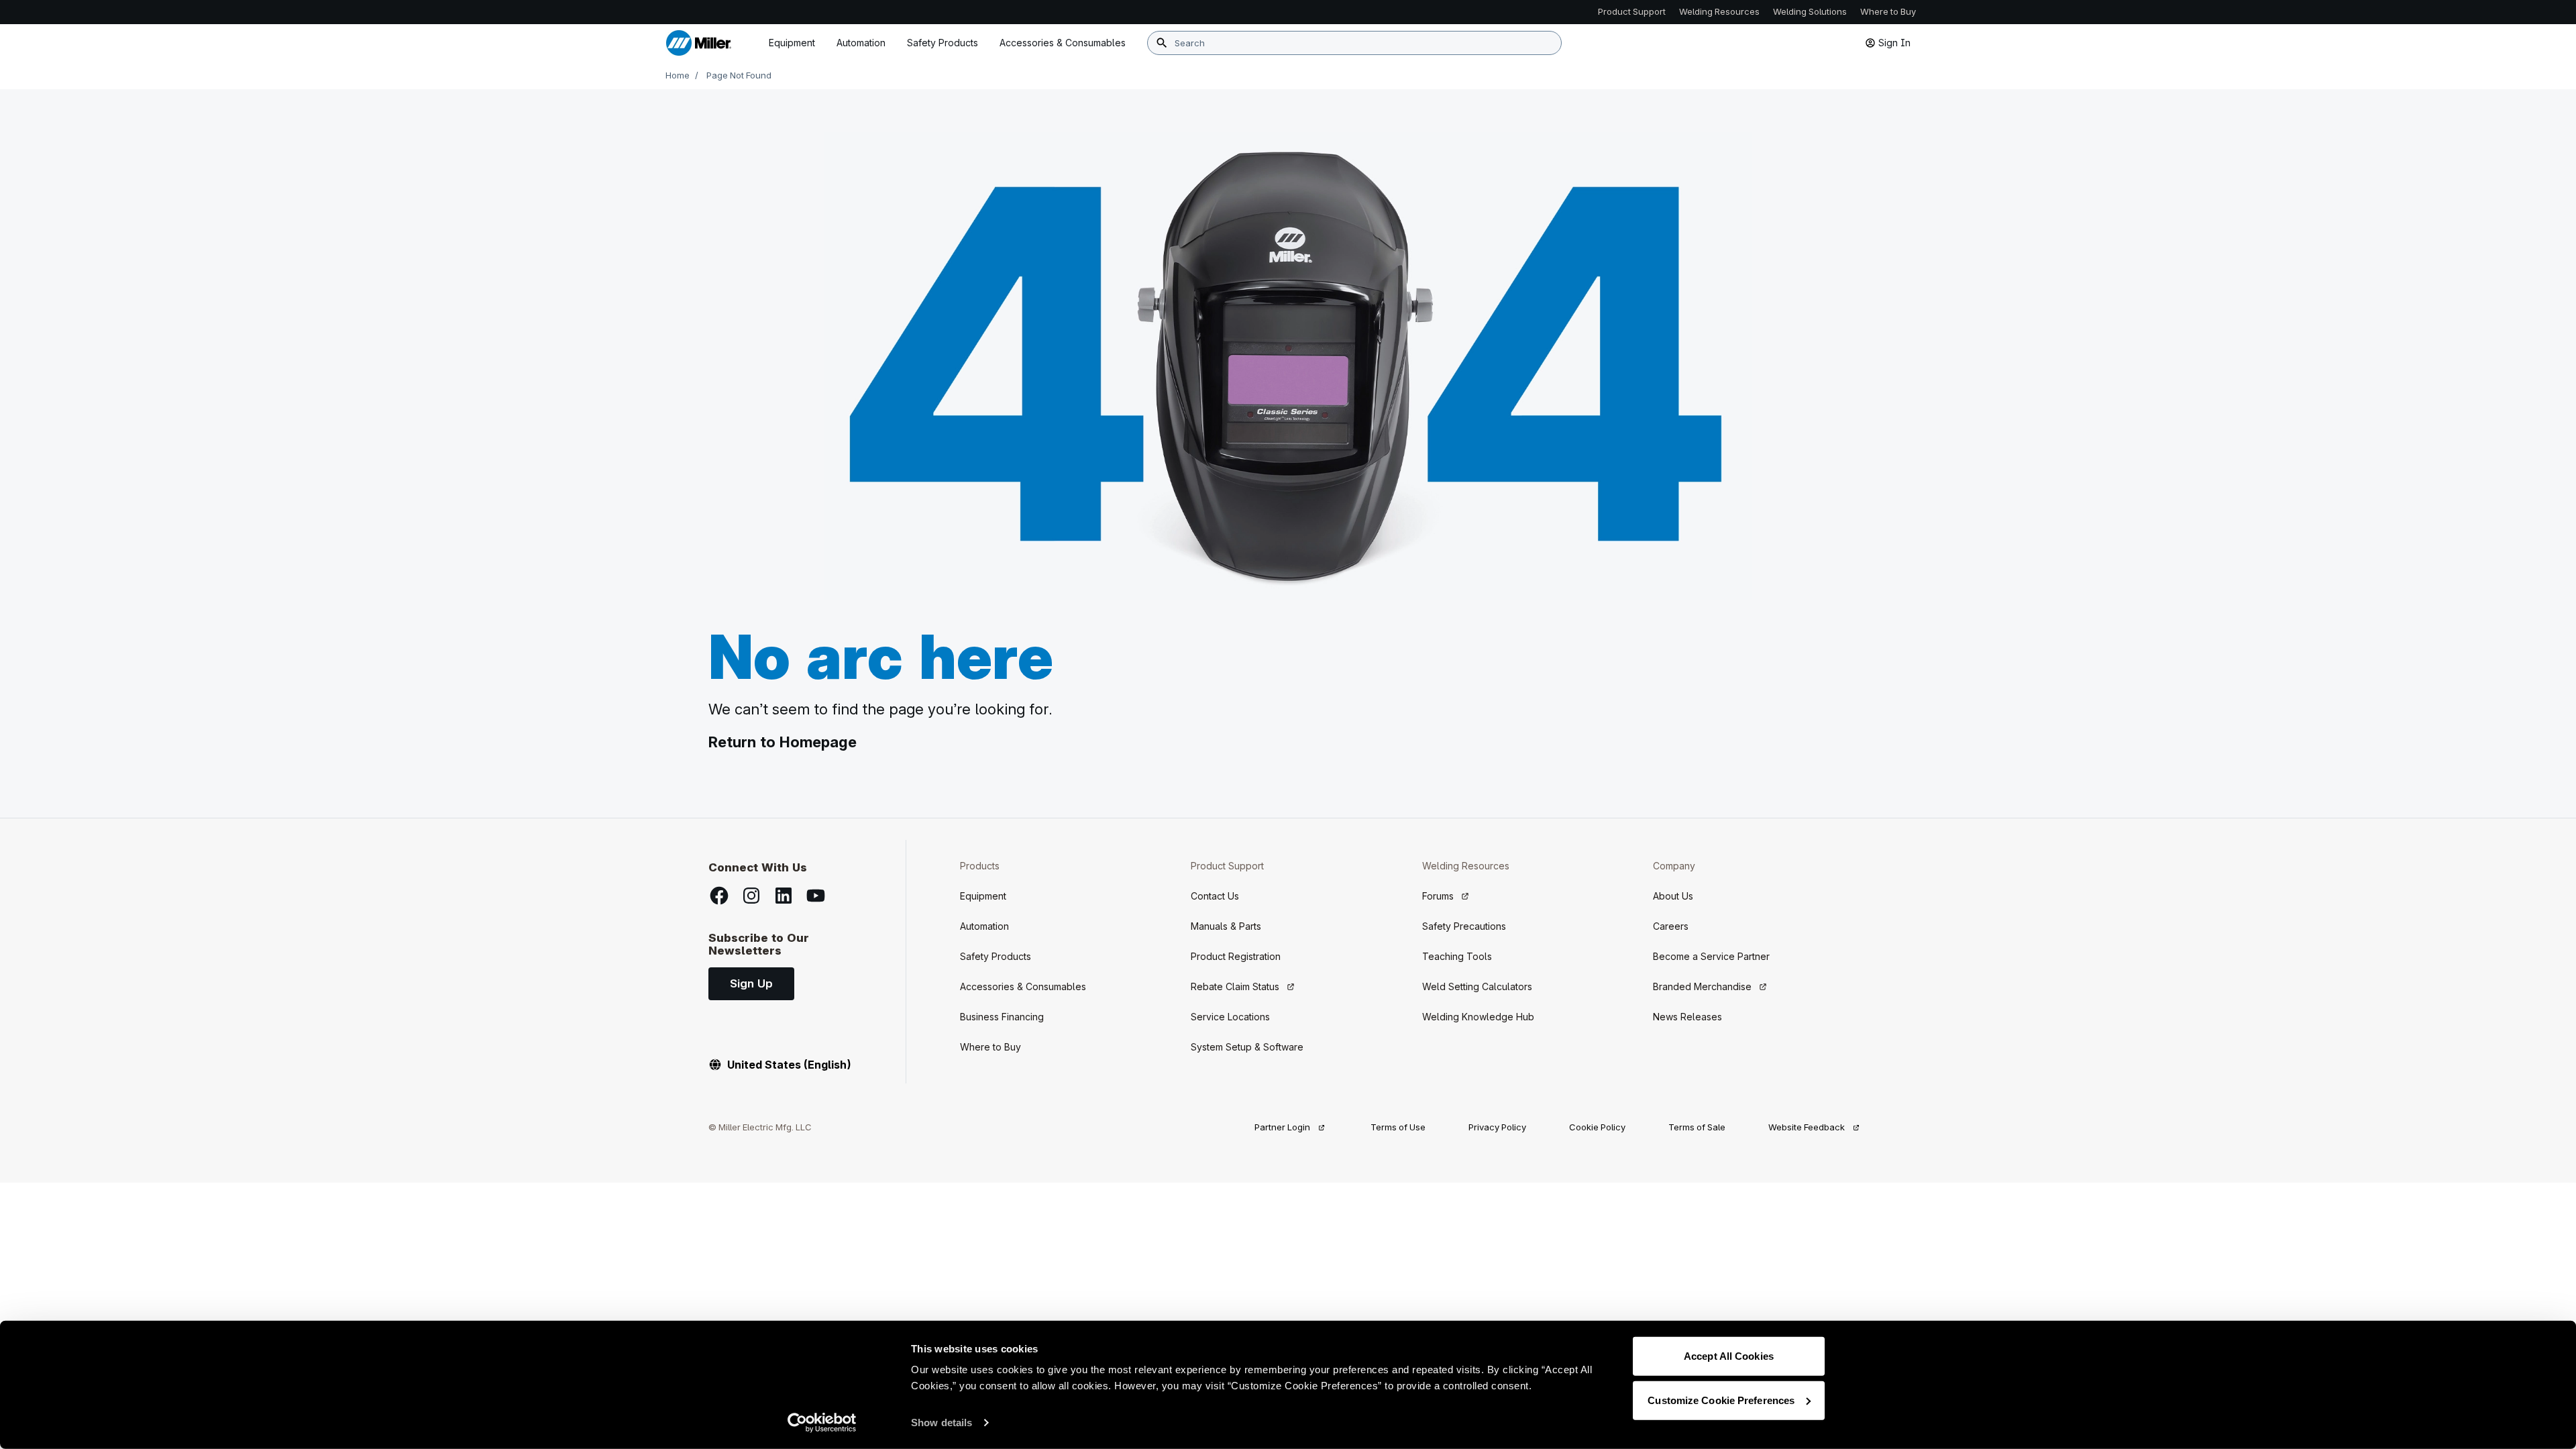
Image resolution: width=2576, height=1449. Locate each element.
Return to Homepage (783, 742)
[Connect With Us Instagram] (751, 896)
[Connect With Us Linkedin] (784, 896)
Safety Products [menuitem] (943, 43)
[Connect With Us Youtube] (816, 896)
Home (678, 75)
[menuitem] (1063, 43)
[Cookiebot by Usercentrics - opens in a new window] (822, 1423)
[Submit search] (1162, 43)
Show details (942, 1423)
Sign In (1894, 43)
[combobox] (1354, 43)
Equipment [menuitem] (792, 43)
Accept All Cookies (1729, 1356)
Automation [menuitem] (861, 43)
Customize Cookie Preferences (1721, 1400)
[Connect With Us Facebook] (719, 896)
